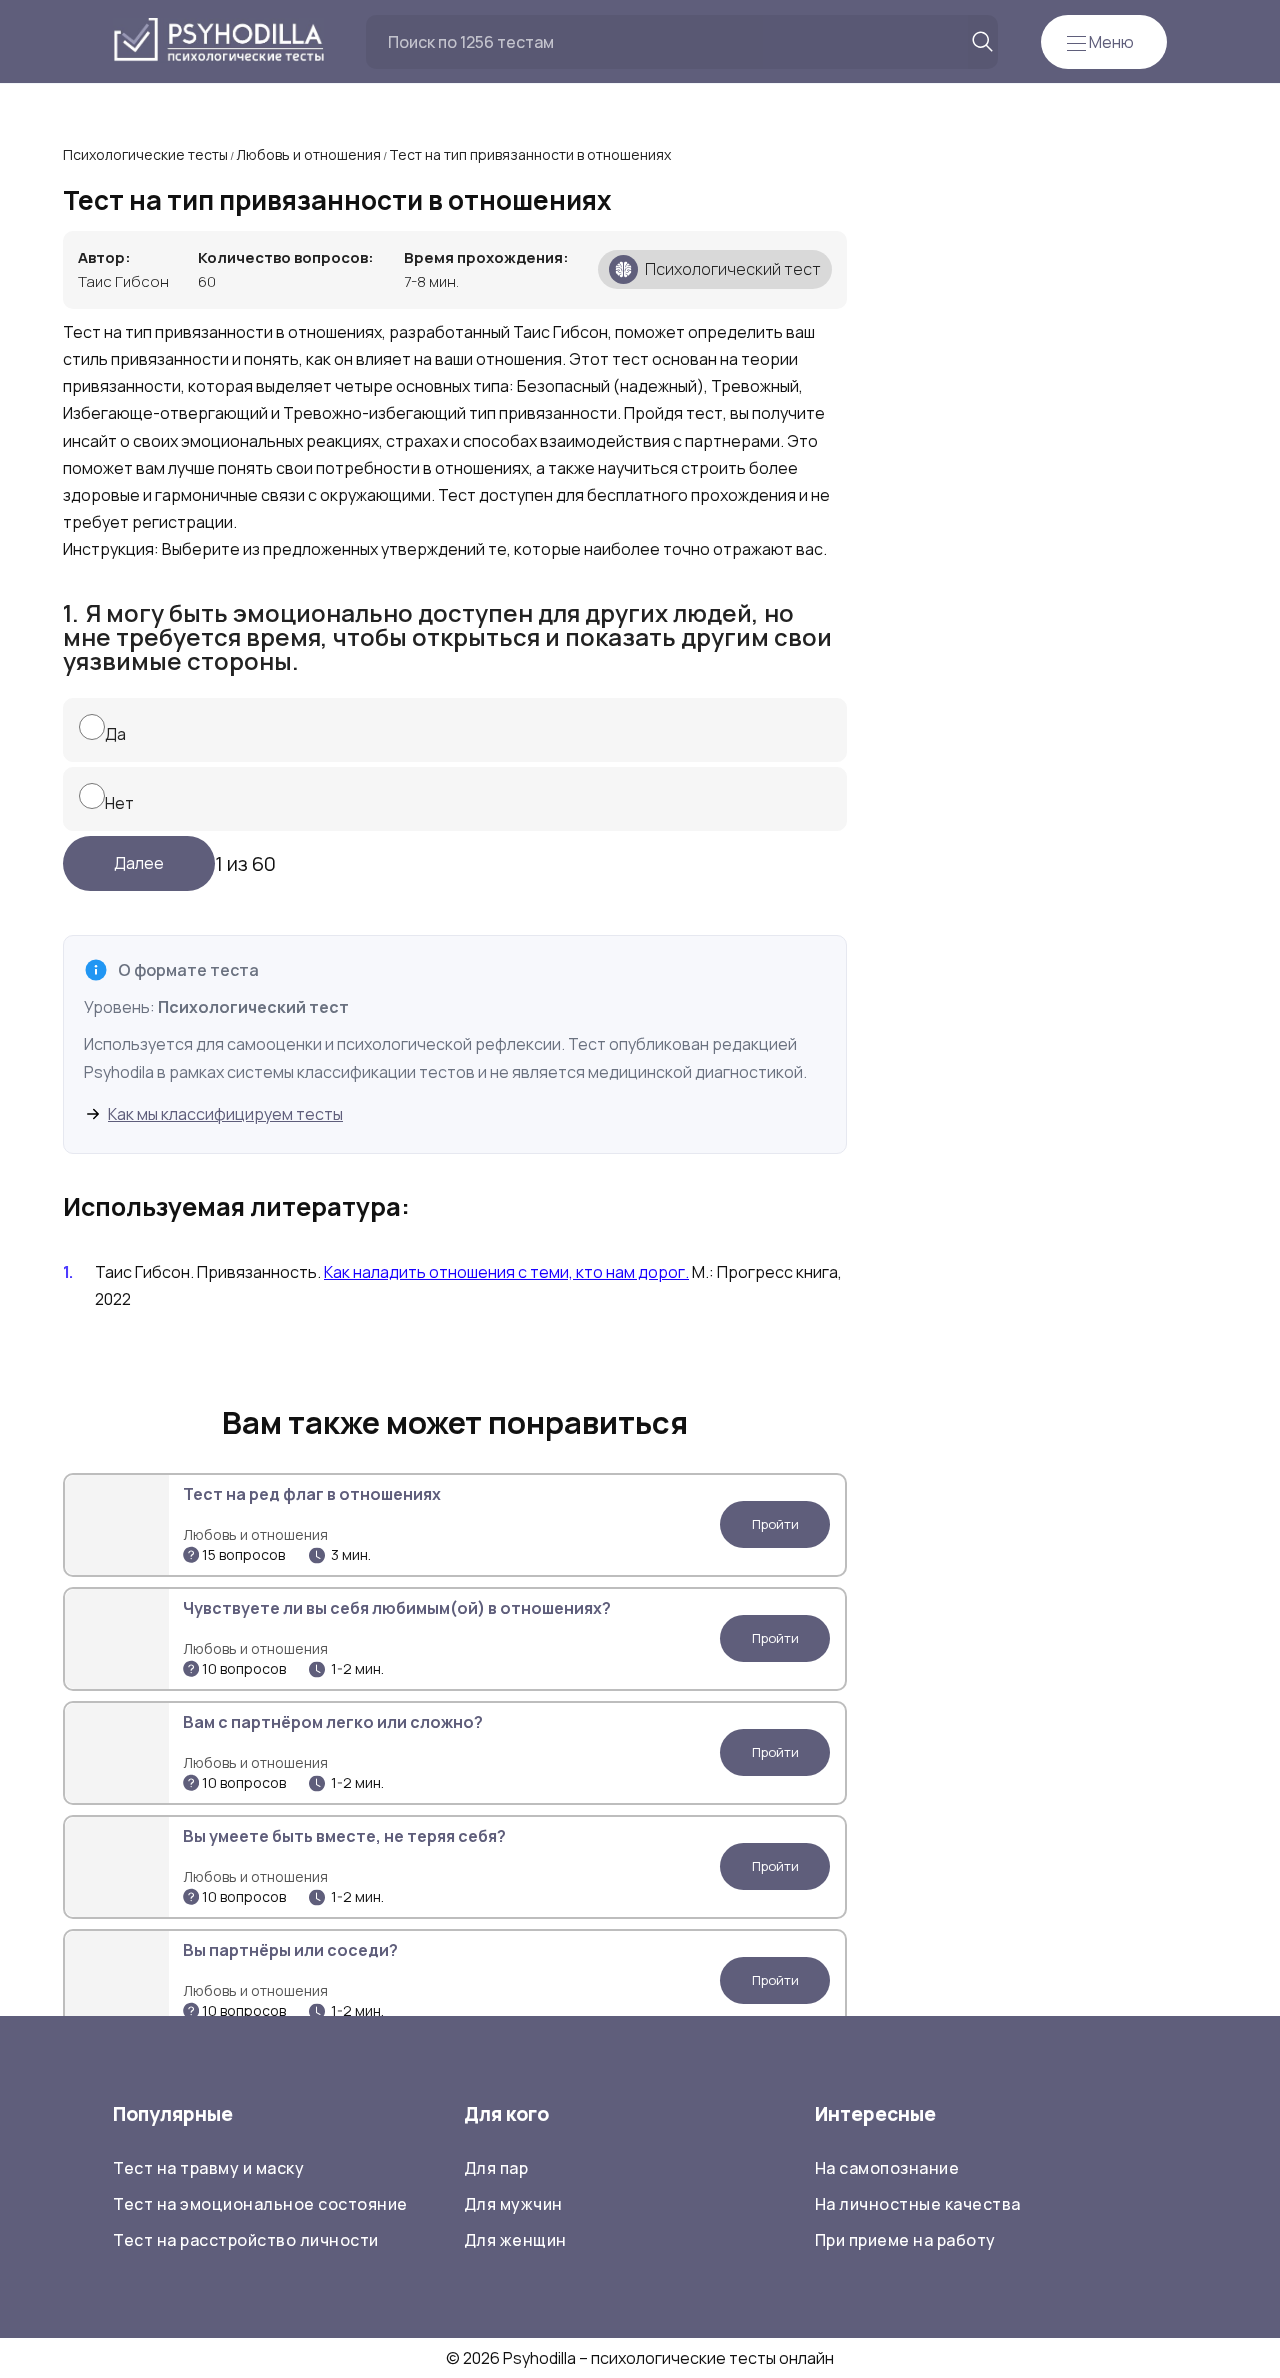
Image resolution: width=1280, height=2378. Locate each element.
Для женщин (515, 2240)
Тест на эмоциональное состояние (260, 2204)
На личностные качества (918, 2204)
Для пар (496, 2168)
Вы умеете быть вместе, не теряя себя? (344, 1836)
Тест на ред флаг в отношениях (312, 1494)
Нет (119, 803)
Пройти (775, 1524)
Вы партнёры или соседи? (290, 1950)
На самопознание (887, 2168)
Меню (1110, 42)
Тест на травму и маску (208, 2168)
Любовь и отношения (308, 154)
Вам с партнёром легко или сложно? (333, 1722)
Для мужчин (513, 2204)
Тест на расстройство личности (246, 2240)
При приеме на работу (905, 2240)
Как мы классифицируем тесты (225, 1114)
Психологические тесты (145, 154)
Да (115, 734)
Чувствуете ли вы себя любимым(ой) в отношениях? (397, 1608)
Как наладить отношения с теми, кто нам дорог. (506, 1272)
